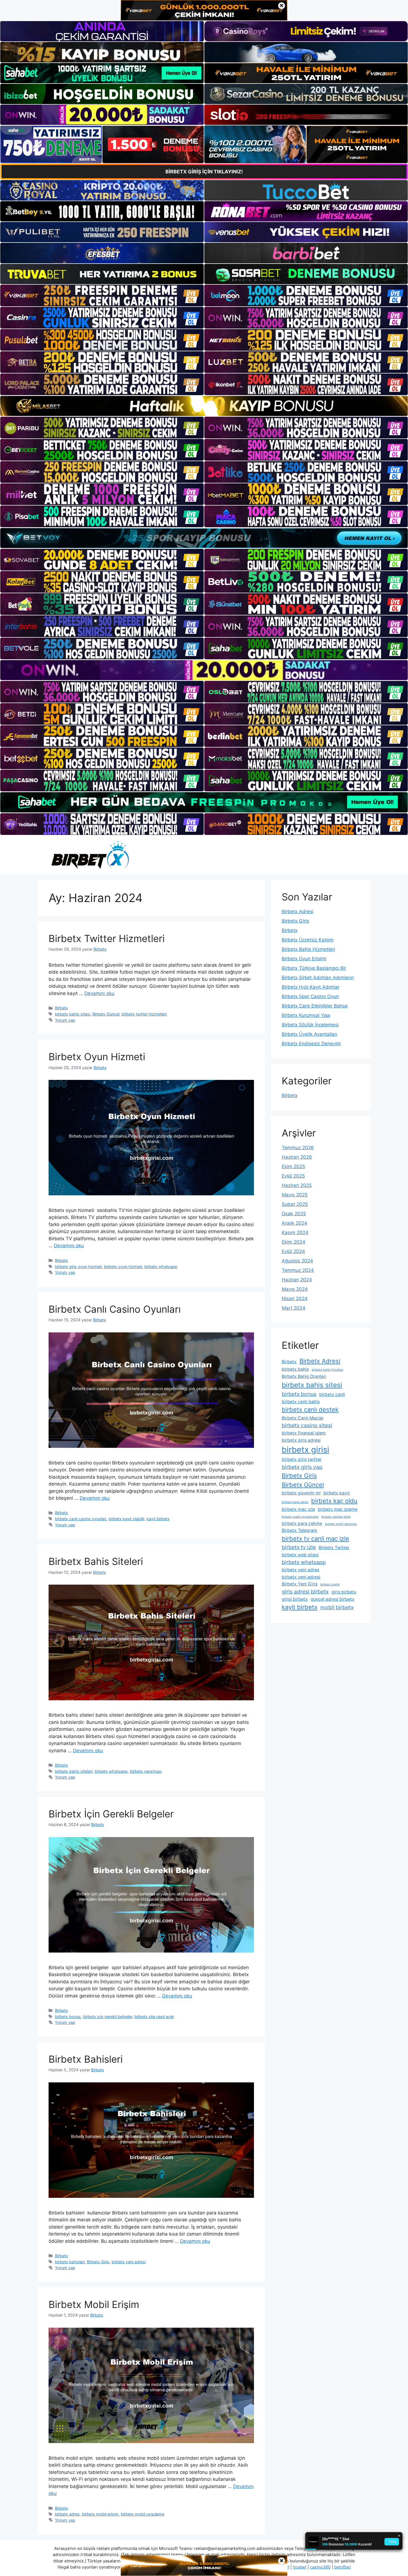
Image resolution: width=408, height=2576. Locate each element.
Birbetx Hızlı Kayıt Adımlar (311, 987)
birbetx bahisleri (70, 2262)
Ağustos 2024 (297, 1261)
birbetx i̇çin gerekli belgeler (108, 2016)
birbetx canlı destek (310, 1410)
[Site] (102, 296)
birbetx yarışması (146, 1771)
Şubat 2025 (295, 1204)
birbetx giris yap (302, 1467)
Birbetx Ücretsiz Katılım (308, 940)
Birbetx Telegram (299, 1530)
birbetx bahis (295, 1369)
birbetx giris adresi (301, 1440)
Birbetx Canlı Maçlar (303, 1418)
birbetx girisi (305, 1450)
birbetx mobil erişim (100, 2514)
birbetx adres (67, 2514)
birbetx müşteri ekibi (336, 1517)
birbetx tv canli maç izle (315, 1539)
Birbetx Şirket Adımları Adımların (318, 978)
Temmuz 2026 (298, 1148)
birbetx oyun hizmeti (123, 1266)
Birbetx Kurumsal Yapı (306, 1015)
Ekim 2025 (293, 1166)
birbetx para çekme (302, 1523)
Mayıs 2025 (295, 1195)
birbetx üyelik (330, 1584)
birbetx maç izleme (338, 1509)
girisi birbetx (295, 1599)
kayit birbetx (158, 1519)
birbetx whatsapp (161, 1266)
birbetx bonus (68, 2016)
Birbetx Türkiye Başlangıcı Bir (314, 968)
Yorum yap (65, 1020)
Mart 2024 (294, 1308)
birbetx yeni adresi (129, 2262)
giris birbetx (344, 1592)
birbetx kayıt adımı (295, 1502)
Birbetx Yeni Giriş (300, 1584)
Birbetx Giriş (98, 2262)
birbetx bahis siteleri (74, 1771)
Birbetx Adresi (298, 911)
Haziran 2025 (297, 1185)
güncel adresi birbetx (333, 1599)
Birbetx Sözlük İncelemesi (310, 1025)
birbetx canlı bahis (301, 1402)
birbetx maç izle (298, 1509)
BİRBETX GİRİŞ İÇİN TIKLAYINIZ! (204, 172)
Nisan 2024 (295, 1299)
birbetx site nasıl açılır (154, 2016)
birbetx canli (332, 1394)
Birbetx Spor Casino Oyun (310, 996)
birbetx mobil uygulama (143, 2514)
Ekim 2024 (294, 1242)
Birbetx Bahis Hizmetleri (308, 949)
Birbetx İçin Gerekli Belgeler (111, 1814)
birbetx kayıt (337, 1493)
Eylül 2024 (293, 1251)
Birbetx (61, 1008)
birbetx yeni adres (300, 1570)
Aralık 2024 (294, 1223)
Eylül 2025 (293, 1176)
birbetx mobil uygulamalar (300, 1517)
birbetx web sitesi (300, 1555)
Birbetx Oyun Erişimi (304, 959)
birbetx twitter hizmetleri (144, 1014)
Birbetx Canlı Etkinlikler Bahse (315, 1006)
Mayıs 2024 (295, 1289)
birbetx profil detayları (341, 1524)
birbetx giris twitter (302, 1459)
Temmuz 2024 (298, 1270)
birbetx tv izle (299, 1547)
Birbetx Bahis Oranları (304, 1376)
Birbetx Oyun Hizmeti (97, 1057)
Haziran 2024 (297, 1280)
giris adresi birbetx (305, 1592)
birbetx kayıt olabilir (126, 1519)
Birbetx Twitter (334, 1548)
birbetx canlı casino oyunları (81, 1519)
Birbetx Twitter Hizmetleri (107, 938)
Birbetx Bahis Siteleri (96, 1561)
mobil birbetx (337, 1607)
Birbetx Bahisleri (86, 2059)
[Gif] (204, 406)
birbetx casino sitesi (307, 1425)
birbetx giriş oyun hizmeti (78, 1266)
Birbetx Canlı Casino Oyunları (115, 1309)
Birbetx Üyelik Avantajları (309, 1034)
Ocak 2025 (294, 1214)
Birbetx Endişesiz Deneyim (311, 1044)
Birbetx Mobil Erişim (94, 2304)
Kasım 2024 (295, 1233)
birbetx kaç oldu (334, 1501)
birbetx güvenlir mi (301, 1493)
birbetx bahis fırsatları (328, 1370)
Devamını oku (99, 993)
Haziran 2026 (297, 1157)
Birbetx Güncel (106, 1014)
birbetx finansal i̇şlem (304, 1433)
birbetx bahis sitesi (73, 1014)
